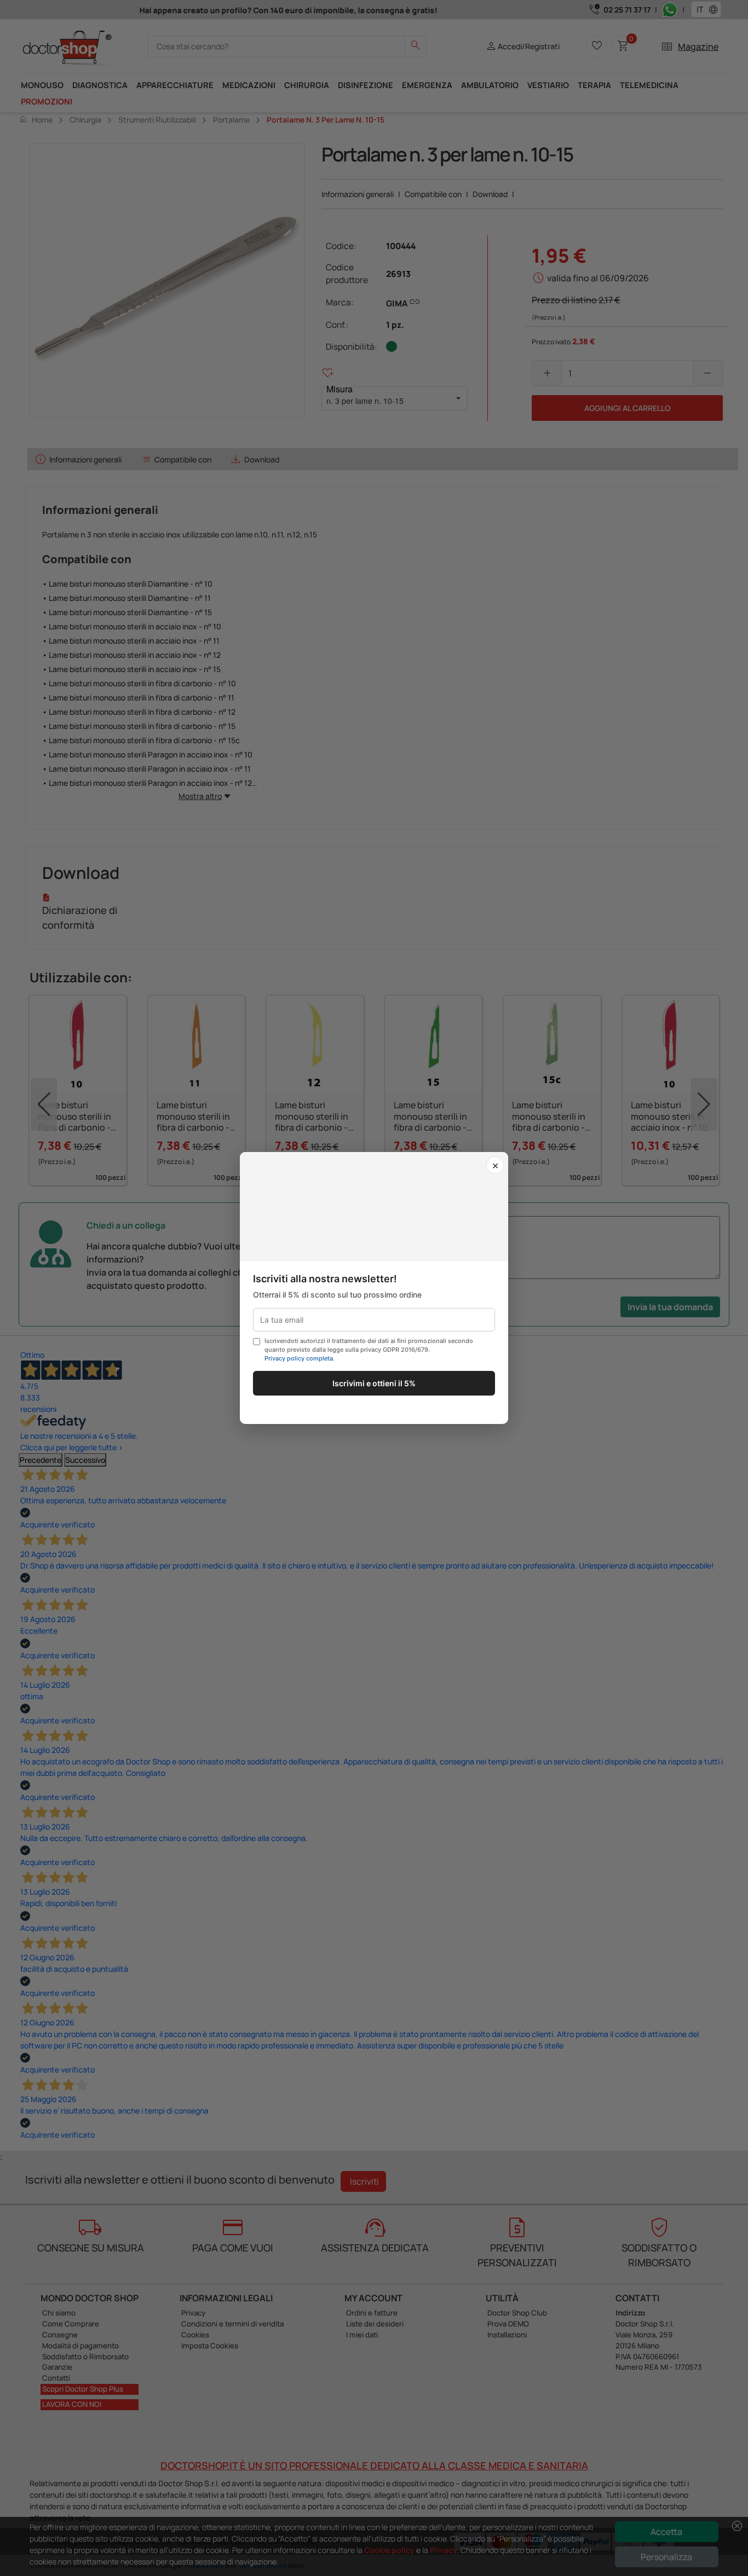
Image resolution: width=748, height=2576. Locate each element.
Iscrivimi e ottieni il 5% (374, 1383)
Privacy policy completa (299, 1358)
